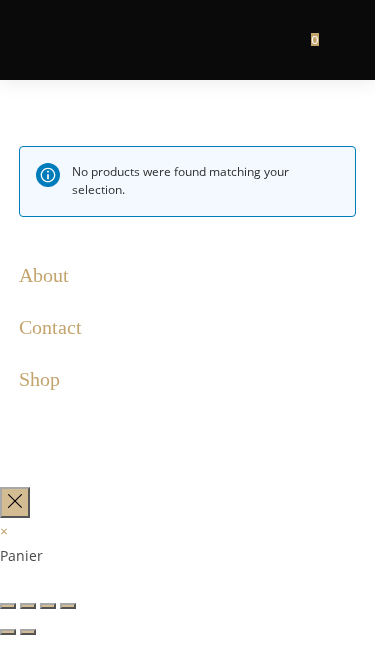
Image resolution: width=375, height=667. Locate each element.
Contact (50, 327)
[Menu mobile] (339, 39)
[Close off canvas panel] (15, 502)
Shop (39, 379)
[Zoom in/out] (68, 606)
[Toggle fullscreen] (48, 606)
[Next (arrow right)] (28, 632)
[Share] (28, 606)
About (44, 275)
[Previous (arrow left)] (8, 632)
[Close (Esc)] (8, 606)
